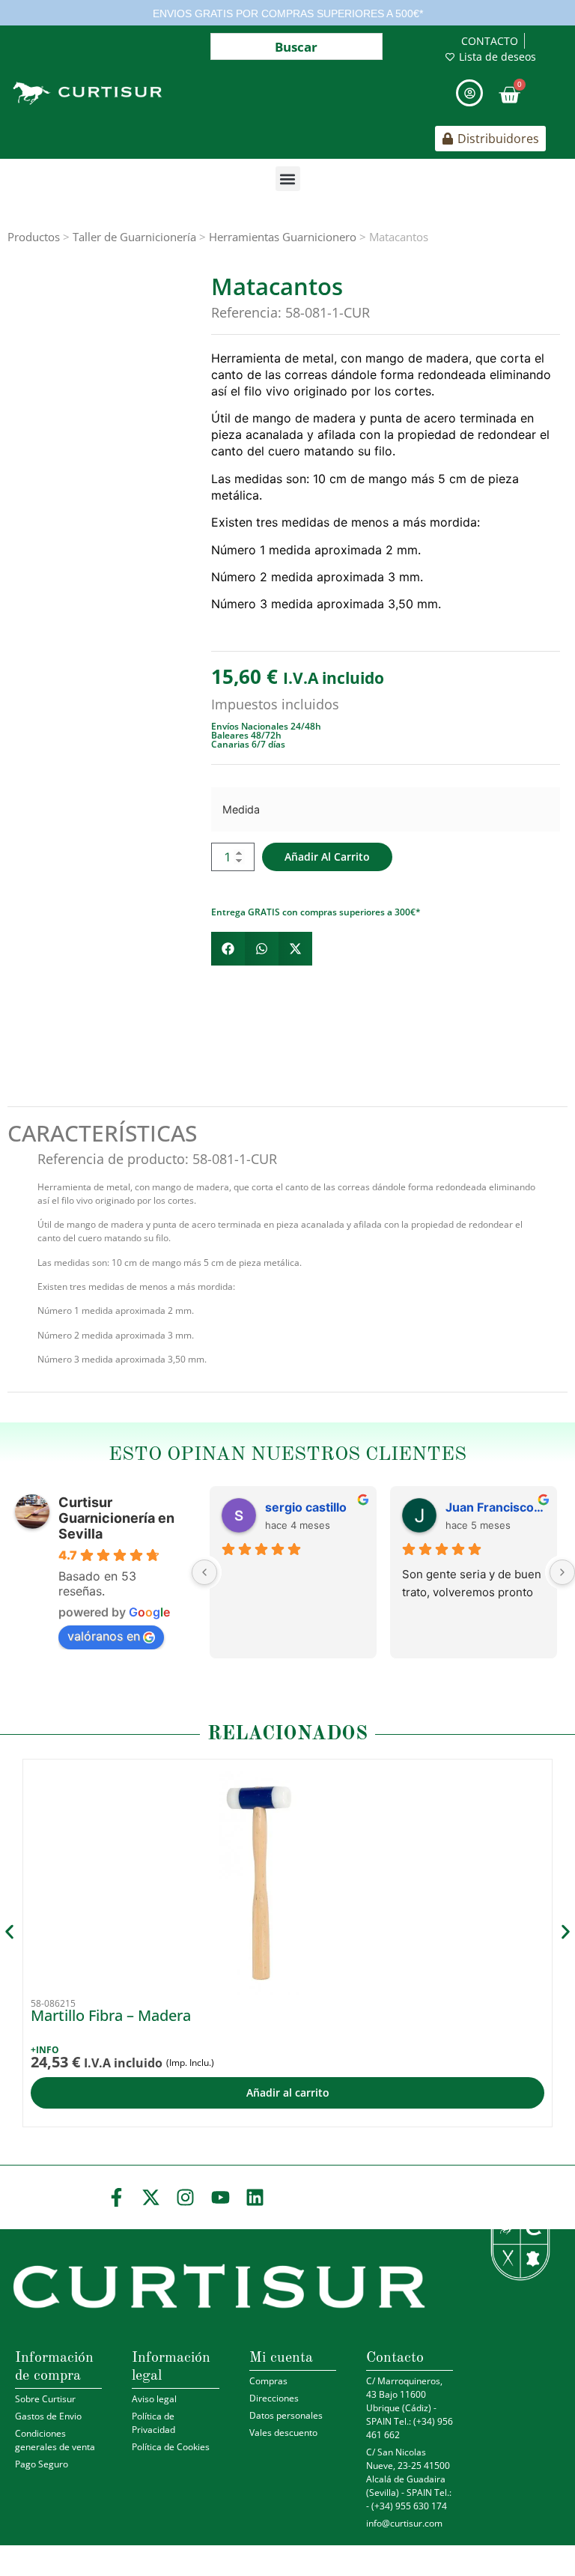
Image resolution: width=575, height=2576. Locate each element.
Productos (34, 237)
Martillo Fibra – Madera (111, 2015)
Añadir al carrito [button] (288, 2092)
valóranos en (104, 1636)
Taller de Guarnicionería (134, 237)
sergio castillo (306, 1507)
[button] (288, 179)
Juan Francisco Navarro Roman (495, 1507)
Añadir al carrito (327, 857)
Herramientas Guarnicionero (283, 237)
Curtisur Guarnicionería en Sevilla (116, 1518)
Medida (241, 810)
